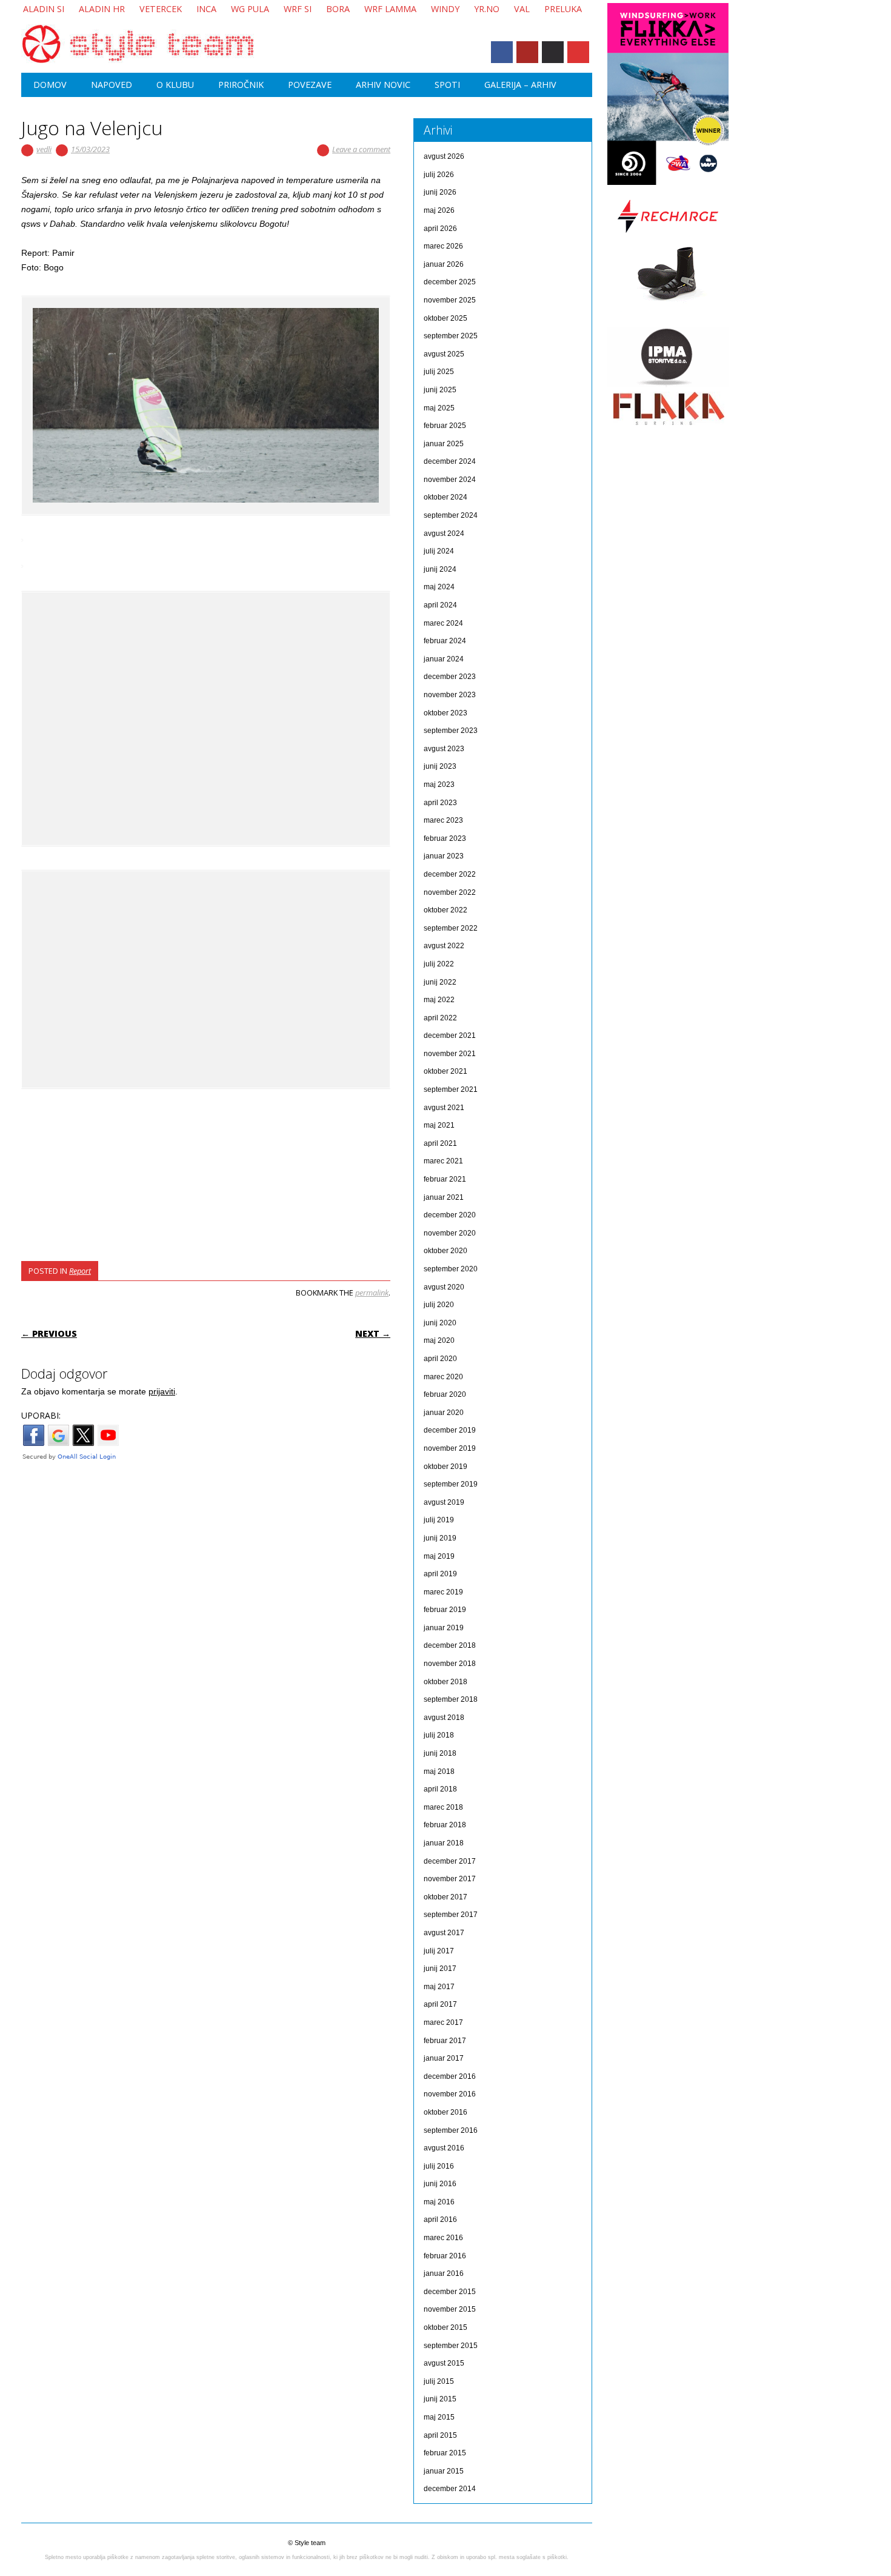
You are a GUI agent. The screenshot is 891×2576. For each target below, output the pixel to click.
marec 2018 (443, 1807)
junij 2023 (440, 766)
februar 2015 (445, 2453)
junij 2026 (440, 192)
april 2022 (440, 1018)
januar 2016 (444, 2273)
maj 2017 (439, 1987)
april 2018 (440, 1789)
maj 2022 (439, 1000)
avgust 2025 (444, 354)
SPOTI (447, 85)
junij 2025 (440, 390)
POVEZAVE (310, 85)
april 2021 (440, 1143)
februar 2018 (445, 1825)
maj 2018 (439, 1771)
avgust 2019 (444, 1502)
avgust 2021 (444, 1108)
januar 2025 (444, 444)
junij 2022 (440, 982)
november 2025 (450, 300)
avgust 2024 (444, 534)
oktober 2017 (446, 1897)
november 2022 (450, 892)
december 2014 (450, 2489)
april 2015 (440, 2435)
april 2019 (440, 1574)
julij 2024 (439, 551)
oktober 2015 (446, 2327)
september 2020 (451, 1269)
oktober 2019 (446, 1467)
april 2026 (440, 229)
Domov (50, 85)
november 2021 (450, 1054)
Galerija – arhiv (520, 85)
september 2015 (451, 2346)
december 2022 (450, 874)
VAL (522, 9)
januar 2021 (444, 1197)
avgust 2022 (444, 946)
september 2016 (451, 2130)
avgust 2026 (444, 156)
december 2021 (450, 1035)
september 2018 (451, 1699)
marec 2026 (443, 246)
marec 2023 (443, 820)
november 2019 (450, 1448)
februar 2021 (445, 1179)
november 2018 (450, 1664)
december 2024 (450, 461)
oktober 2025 (446, 318)
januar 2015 (444, 2471)
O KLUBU (175, 85)
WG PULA (250, 9)
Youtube (527, 52)
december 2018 (450, 1645)
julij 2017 (439, 1951)
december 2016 (450, 2076)
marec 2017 (443, 2022)
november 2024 (450, 480)
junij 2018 (440, 1753)
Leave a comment (361, 149)
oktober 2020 (446, 1251)
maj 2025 (439, 408)
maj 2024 (439, 587)
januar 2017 (444, 2058)
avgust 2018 (444, 1718)
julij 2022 (439, 964)
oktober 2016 (446, 2112)
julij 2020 (439, 1305)
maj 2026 (439, 210)
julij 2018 (439, 1735)
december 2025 (450, 282)
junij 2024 (440, 569)
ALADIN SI (44, 9)
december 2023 (450, 677)
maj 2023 (439, 785)
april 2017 (440, 2004)
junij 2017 (440, 1969)
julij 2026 (439, 175)
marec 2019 (443, 1592)
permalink (372, 1293)
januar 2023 (444, 856)
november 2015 (450, 2309)
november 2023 (450, 695)
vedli (44, 149)
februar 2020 (445, 1394)
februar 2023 (445, 838)
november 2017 (450, 1879)
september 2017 (451, 1915)
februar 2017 (445, 2041)
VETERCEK (161, 9)
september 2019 (451, 1484)
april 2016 (440, 2220)
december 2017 (450, 1861)
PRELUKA (563, 9)
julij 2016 (439, 2166)
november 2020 (450, 1233)
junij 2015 (440, 2399)
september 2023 (451, 731)
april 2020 (440, 1359)
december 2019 (450, 1430)
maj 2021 (439, 1125)
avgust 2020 (444, 1287)
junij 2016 (440, 2184)
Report (80, 1271)
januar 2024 (444, 659)
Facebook (502, 52)
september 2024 (451, 515)
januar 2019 (444, 1628)
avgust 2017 (444, 1933)
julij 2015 (439, 2381)
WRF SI (298, 9)
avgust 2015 (444, 2363)
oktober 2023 (446, 713)
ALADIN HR (102, 9)
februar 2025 (445, 426)
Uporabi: (41, 1415)
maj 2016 (439, 2202)
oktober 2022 (446, 910)
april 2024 (440, 605)
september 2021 (451, 1089)
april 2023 (440, 803)
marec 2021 (443, 1161)
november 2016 (450, 2094)
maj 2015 (439, 2417)
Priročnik (241, 85)
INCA (206, 9)
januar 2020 (444, 1413)
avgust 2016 (444, 2148)
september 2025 (451, 336)
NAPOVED (112, 85)
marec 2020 (443, 1377)
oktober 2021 (446, 1071)
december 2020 (450, 1215)
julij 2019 (439, 1520)
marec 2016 (443, 2238)
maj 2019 (439, 1556)
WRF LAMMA (390, 9)
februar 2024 (445, 641)
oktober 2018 (446, 1682)
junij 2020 (440, 1323)
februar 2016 (445, 2256)
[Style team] (138, 61)
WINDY (445, 9)
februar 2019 (445, 1610)
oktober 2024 (446, 497)
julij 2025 (439, 372)
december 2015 (450, 2292)
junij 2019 (440, 1538)
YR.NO (487, 9)
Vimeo (553, 52)
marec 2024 (443, 623)
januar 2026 (444, 264)
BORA (338, 9)
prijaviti (162, 1391)
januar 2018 (444, 1843)
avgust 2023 (444, 749)
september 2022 (451, 928)
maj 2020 (439, 1340)
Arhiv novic (383, 85)
